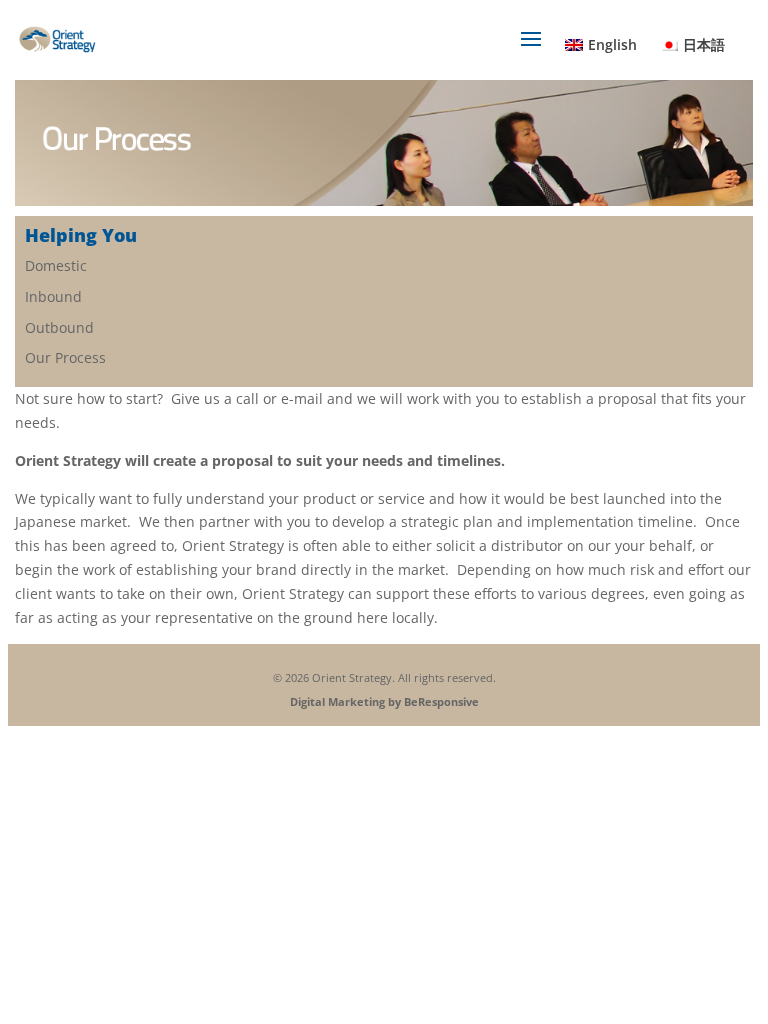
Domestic (56, 265)
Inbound (53, 296)
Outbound (59, 327)
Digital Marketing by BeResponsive (384, 701)
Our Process (65, 357)
